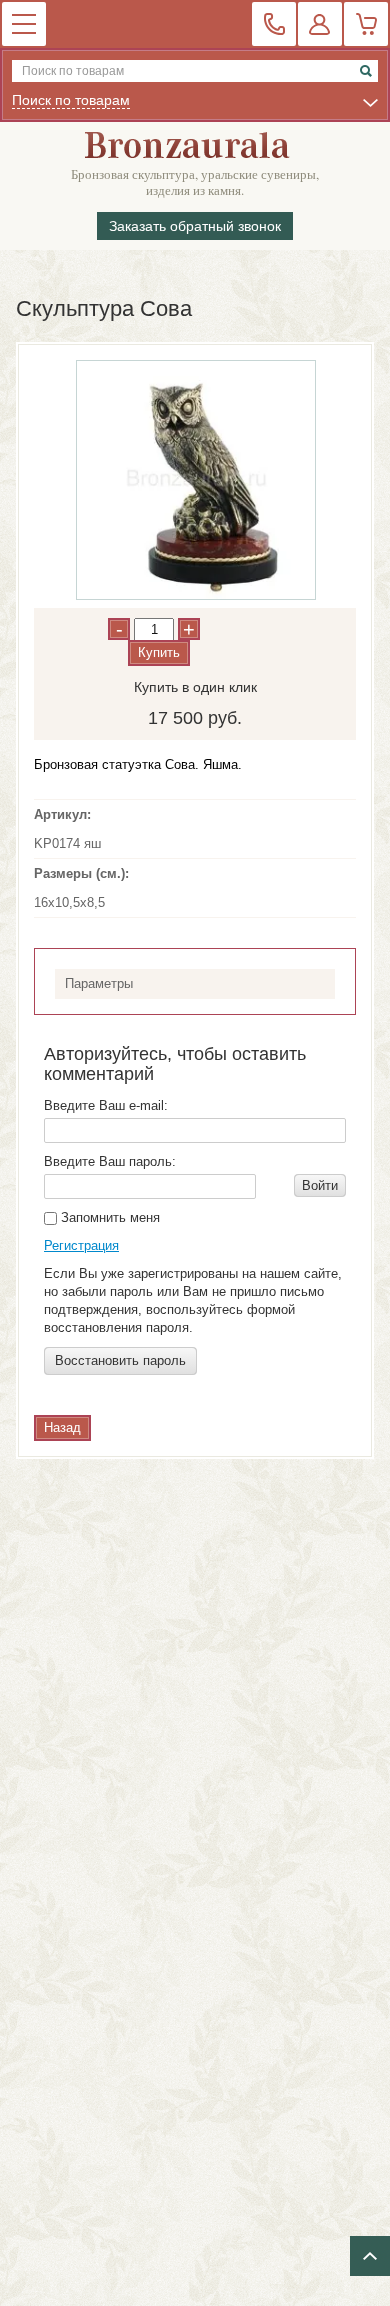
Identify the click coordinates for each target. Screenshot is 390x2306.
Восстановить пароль (120, 1360)
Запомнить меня (108, 1217)
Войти (320, 1185)
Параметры (99, 983)
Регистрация (81, 1245)
